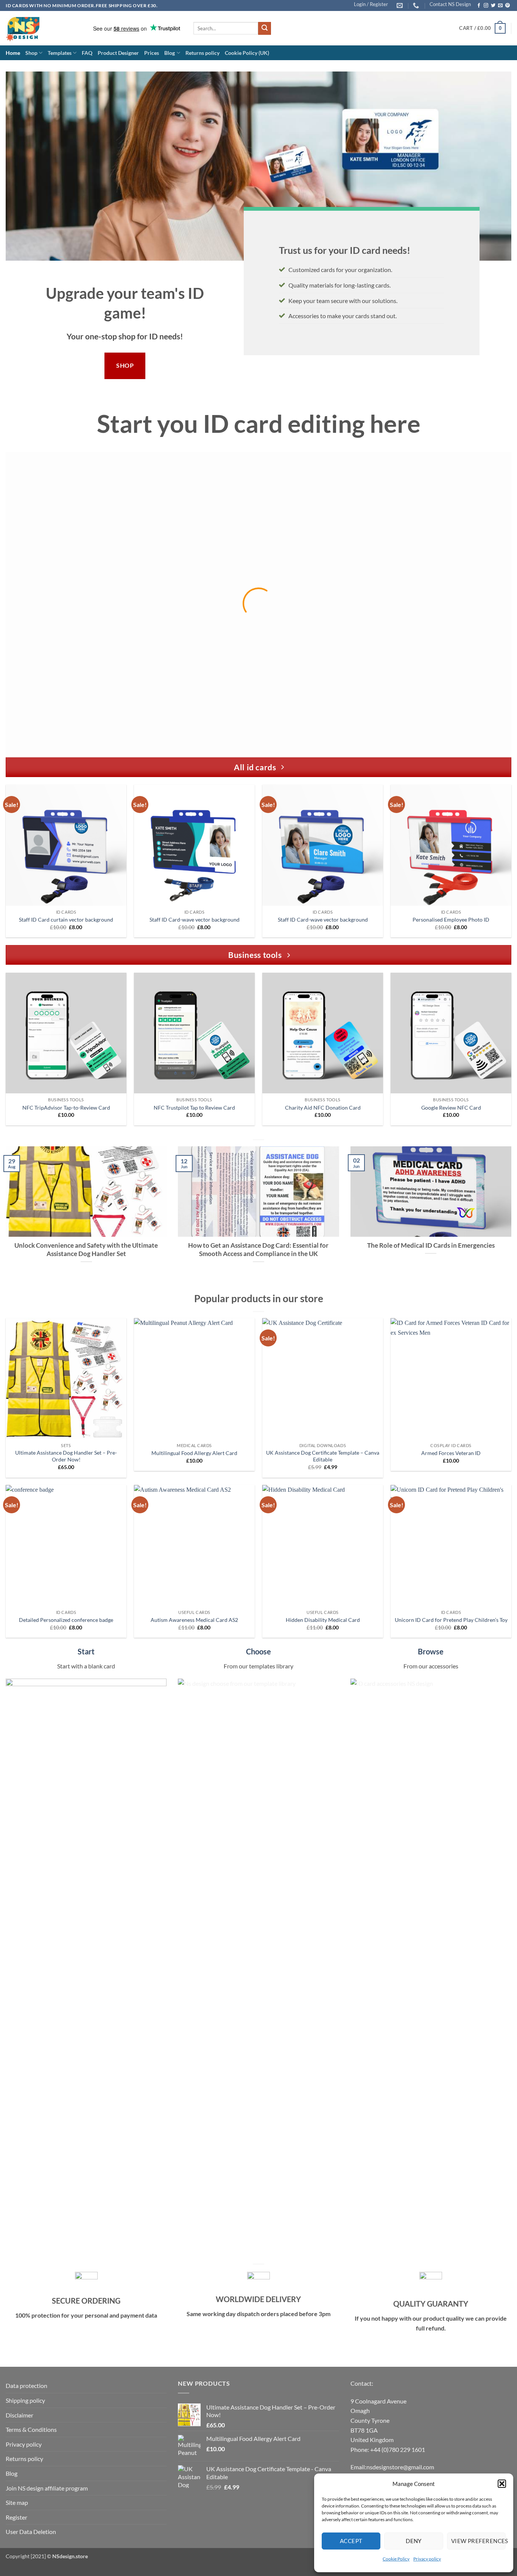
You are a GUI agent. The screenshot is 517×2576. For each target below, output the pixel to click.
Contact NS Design (450, 4)
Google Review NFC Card (451, 1108)
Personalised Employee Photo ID (451, 920)
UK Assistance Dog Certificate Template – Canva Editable (323, 1456)
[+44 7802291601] (417, 5)
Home (13, 53)
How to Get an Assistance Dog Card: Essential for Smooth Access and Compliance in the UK (258, 1250)
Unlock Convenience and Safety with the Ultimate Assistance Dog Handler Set (86, 1250)
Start (86, 1651)
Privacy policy (427, 2559)
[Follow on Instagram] (486, 6)
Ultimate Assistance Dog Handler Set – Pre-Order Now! (66, 1456)
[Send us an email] (500, 6)
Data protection (26, 2386)
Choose (258, 1651)
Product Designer (118, 53)
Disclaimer (19, 2415)
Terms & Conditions (31, 2429)
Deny (414, 2541)
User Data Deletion (31, 2532)
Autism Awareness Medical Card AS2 (194, 1620)
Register (16, 2517)
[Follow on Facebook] (479, 6)
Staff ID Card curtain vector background (66, 920)
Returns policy (202, 53)
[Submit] (265, 28)
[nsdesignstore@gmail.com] (401, 5)
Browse (431, 1651)
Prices (152, 53)
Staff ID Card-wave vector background (195, 920)
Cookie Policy (396, 2559)
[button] (502, 2484)
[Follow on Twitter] (493, 6)
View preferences (478, 2541)
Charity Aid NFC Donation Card (323, 1108)
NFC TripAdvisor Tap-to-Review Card (66, 1108)
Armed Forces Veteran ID (451, 1453)
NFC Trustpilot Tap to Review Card (194, 1108)
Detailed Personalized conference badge (66, 1620)
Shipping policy (25, 2400)
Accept (351, 2541)
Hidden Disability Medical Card (323, 1620)
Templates (60, 53)
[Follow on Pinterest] (508, 6)
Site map (17, 2502)
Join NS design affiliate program (47, 2488)
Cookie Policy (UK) (247, 53)
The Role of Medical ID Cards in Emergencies (431, 1245)
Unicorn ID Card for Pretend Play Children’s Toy (451, 1620)
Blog (170, 53)
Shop (31, 53)
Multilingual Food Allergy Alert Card (194, 1453)
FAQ (87, 53)
